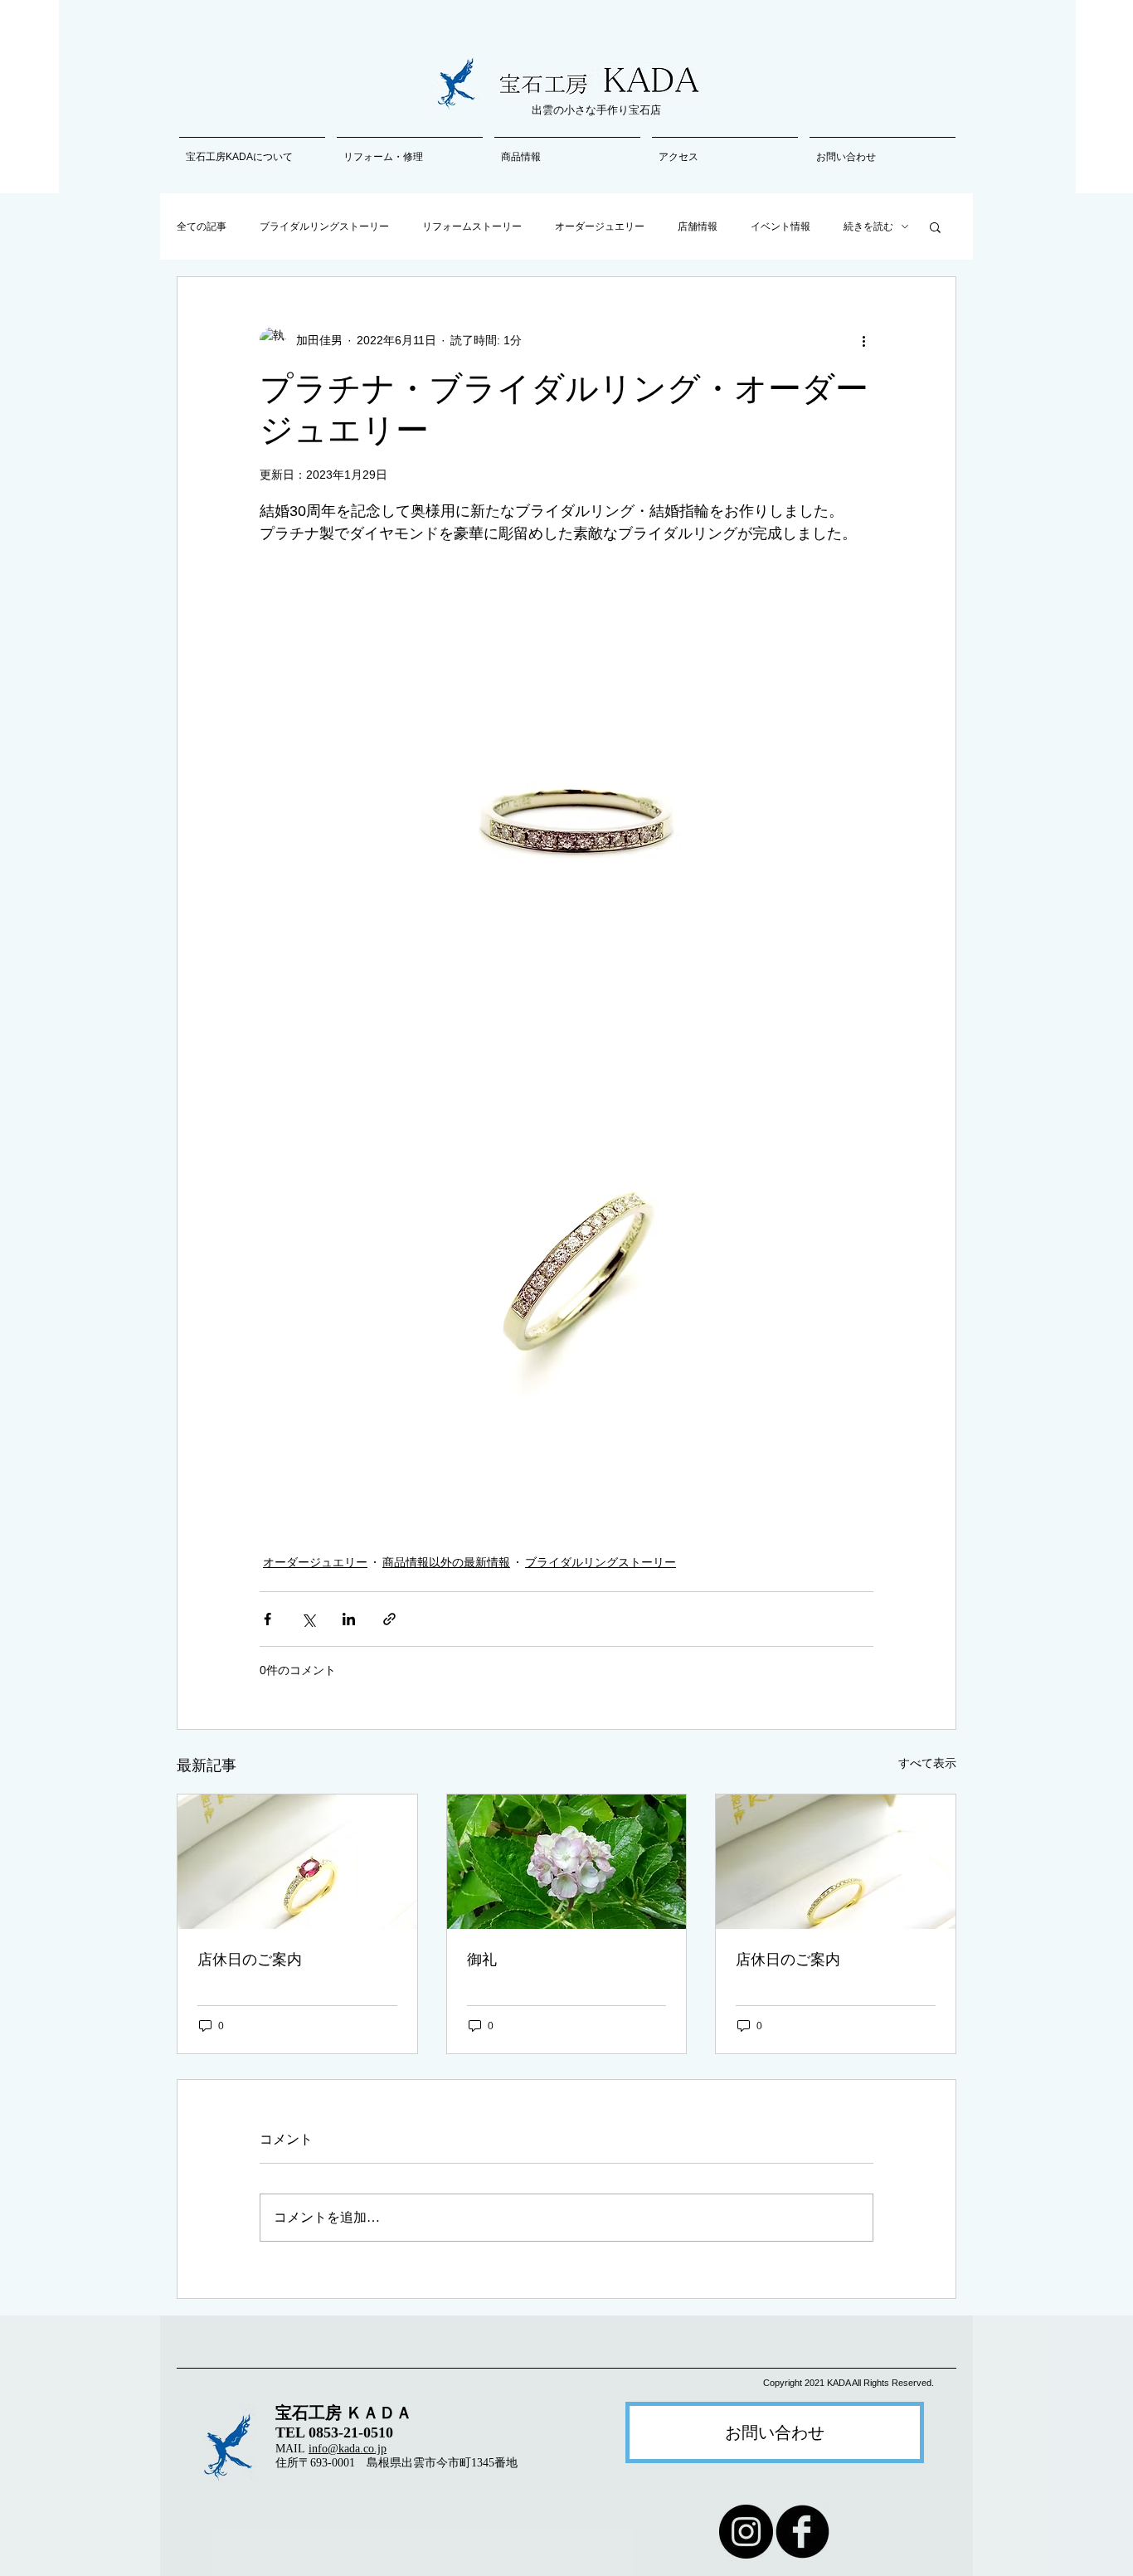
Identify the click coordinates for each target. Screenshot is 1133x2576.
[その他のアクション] (863, 340)
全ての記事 (202, 226)
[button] (935, 226)
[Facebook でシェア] (267, 1619)
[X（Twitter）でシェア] (308, 1619)
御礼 (482, 1960)
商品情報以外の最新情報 (446, 1562)
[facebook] (802, 2532)
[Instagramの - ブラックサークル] (746, 2532)
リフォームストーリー (472, 226)
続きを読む (868, 226)
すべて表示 (927, 1763)
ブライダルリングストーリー (324, 226)
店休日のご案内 (250, 1960)
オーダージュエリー (600, 226)
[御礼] (567, 1862)
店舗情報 (698, 226)
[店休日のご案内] (297, 1862)
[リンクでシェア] (389, 1619)
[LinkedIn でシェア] (349, 1619)
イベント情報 (780, 226)
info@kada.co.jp (348, 2449)
